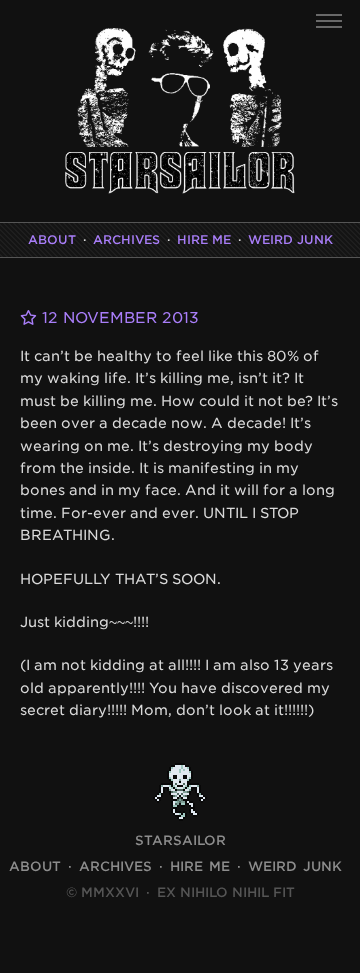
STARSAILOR (180, 840)
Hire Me (204, 239)
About (52, 239)
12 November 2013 (118, 318)
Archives (126, 239)
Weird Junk (290, 239)
